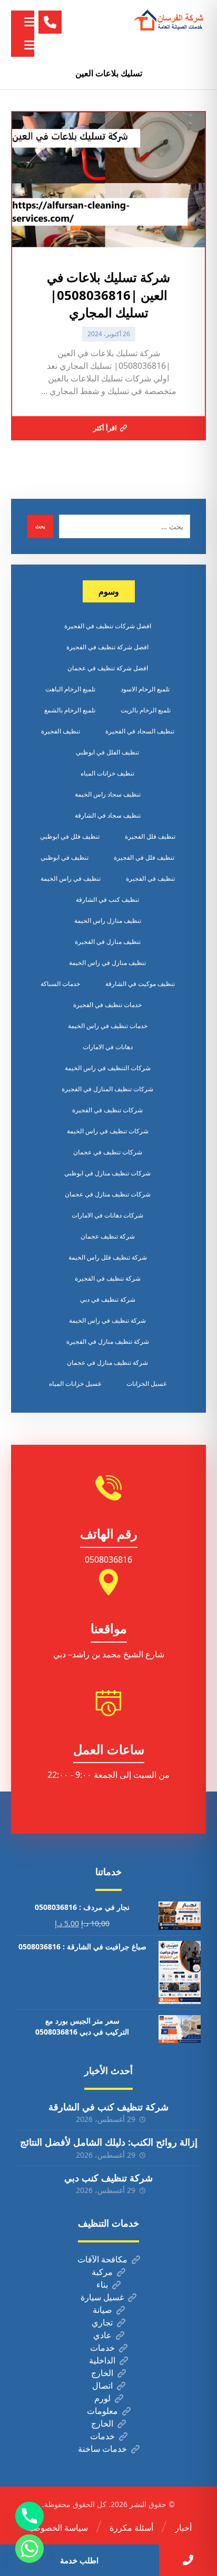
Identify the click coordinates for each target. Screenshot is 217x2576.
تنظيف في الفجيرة (150, 878)
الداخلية (102, 2360)
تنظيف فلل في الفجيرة (144, 857)
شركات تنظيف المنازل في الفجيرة (107, 1089)
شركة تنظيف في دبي (108, 1299)
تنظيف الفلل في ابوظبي (107, 752)
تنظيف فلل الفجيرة (150, 836)
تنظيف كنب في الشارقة (107, 899)
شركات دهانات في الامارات (107, 1215)
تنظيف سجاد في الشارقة (108, 815)
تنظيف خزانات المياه (107, 773)
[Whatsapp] (29, 2549)
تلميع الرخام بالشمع (70, 710)
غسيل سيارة (102, 2297)
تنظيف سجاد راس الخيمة (108, 794)
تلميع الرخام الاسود (145, 689)
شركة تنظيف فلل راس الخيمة (108, 1257)
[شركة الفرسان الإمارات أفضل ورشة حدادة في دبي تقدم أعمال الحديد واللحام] (169, 21)
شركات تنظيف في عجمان (108, 1152)
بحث (40, 526)
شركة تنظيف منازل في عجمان (107, 1362)
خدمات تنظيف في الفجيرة (107, 1005)
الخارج (102, 2373)
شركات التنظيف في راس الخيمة (108, 1068)
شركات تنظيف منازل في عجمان (108, 1194)
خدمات (102, 2348)
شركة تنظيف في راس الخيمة (107, 1320)
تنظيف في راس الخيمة (71, 878)
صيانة (102, 2310)
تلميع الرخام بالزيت (146, 710)
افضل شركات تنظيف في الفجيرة (108, 626)
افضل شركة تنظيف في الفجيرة (107, 647)
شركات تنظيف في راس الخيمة (108, 1131)
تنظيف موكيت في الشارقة (140, 984)
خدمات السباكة (60, 984)
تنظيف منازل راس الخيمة (108, 920)
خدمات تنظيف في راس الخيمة (108, 1026)
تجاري (102, 2322)
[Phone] (29, 2516)
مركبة (102, 2272)
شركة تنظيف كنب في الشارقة (108, 2107)
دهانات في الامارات (108, 1047)
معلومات (102, 2411)
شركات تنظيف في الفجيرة (107, 1110)
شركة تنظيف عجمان (108, 1236)
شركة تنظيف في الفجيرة (108, 1278)
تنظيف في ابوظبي (65, 857)
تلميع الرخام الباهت (70, 689)
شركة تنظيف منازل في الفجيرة (108, 1341)
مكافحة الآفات (102, 2259)
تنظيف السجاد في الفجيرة (140, 731)
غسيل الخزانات (146, 1383)
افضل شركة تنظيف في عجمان (108, 668)
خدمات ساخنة (102, 2449)
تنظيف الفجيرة (61, 731)
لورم (102, 2398)
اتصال (102, 2386)
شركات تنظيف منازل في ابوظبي (107, 1173)
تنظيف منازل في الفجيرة (108, 942)
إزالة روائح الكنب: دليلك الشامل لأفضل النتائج (109, 2142)
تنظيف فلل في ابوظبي (70, 836)
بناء (102, 2285)
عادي (102, 2335)
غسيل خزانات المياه (75, 1383)
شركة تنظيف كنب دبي (108, 2178)
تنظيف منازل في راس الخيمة (107, 963)
